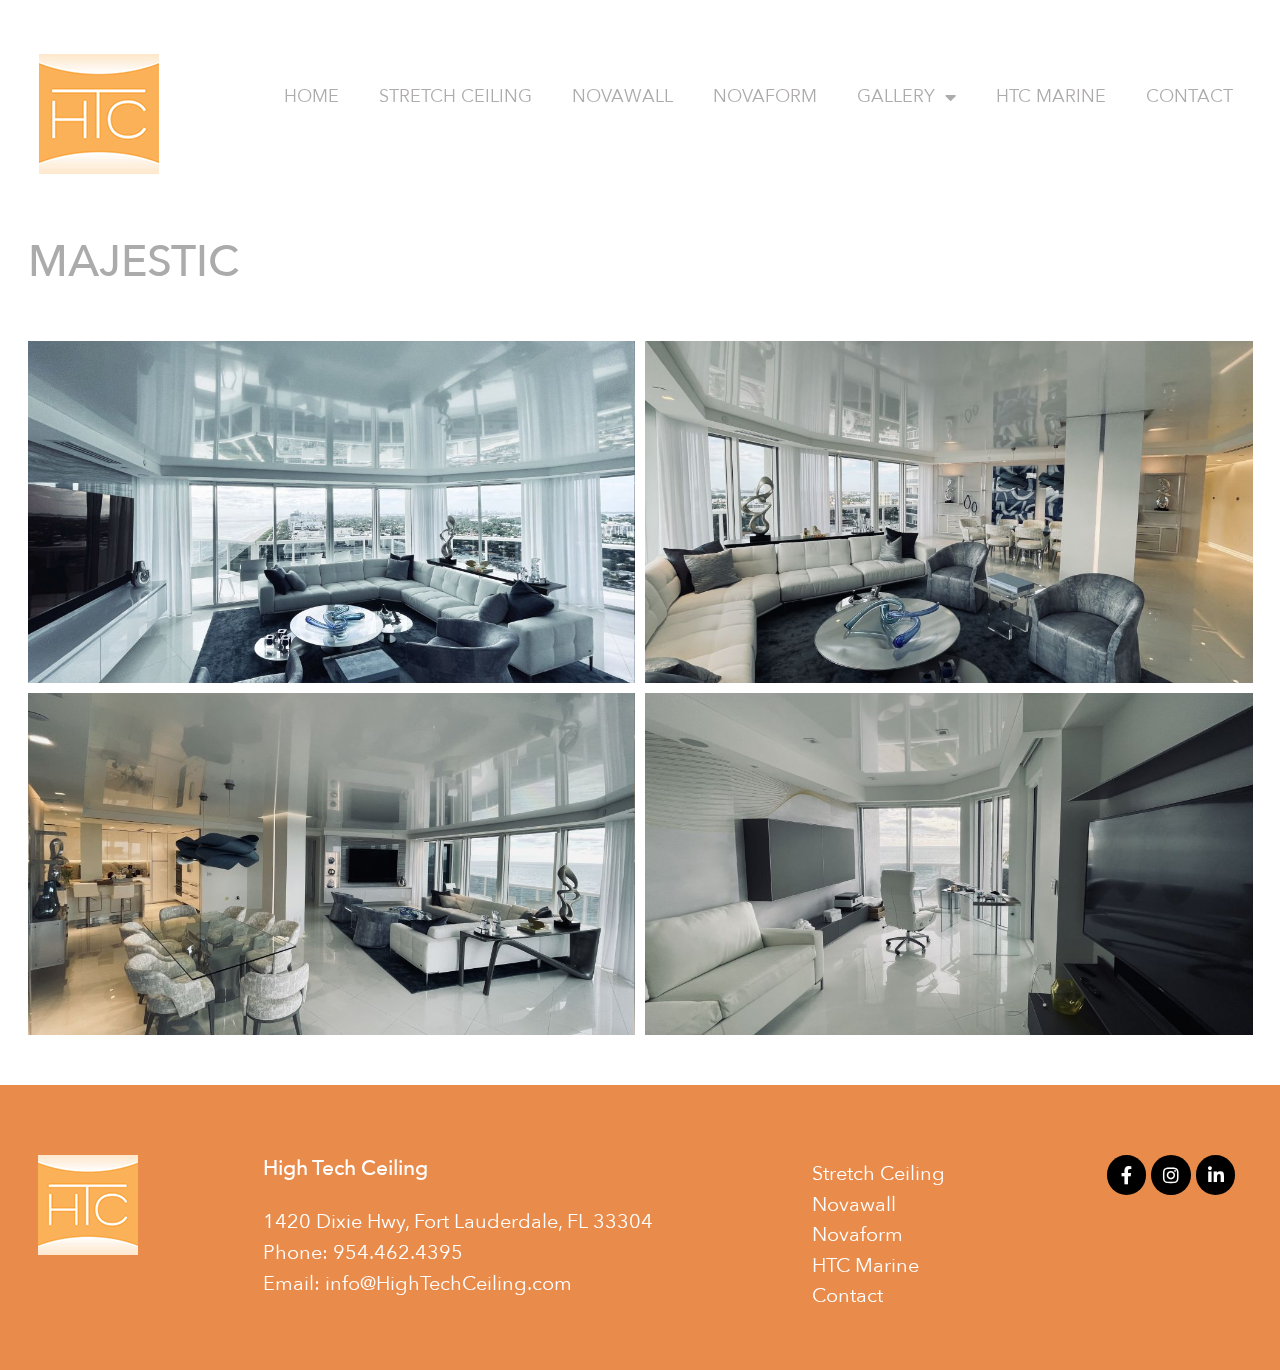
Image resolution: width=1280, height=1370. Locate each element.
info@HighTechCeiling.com (448, 1283)
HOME (311, 96)
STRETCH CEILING (455, 96)
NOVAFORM (765, 96)
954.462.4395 (398, 1252)
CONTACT (1189, 96)
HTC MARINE (1051, 96)
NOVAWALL (622, 96)
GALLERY (896, 96)
